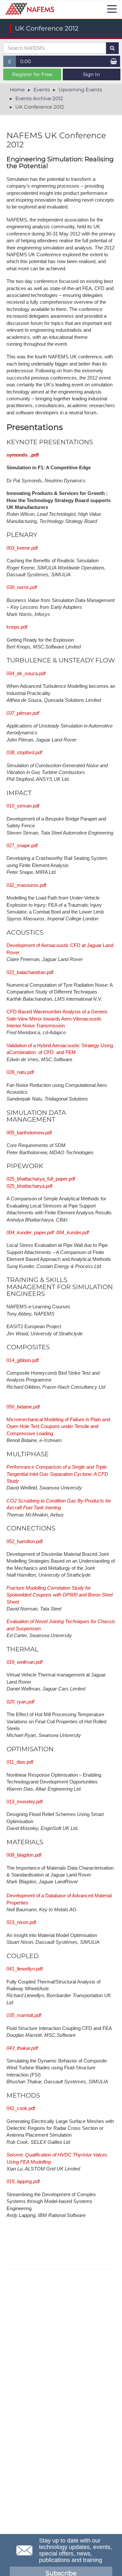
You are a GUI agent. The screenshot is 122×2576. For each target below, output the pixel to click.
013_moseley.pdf (25, 1802)
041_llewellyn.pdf (25, 1969)
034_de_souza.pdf (26, 673)
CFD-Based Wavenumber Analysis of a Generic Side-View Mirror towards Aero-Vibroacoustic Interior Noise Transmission (57, 1019)
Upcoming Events (80, 90)
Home (17, 90)
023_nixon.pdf (21, 1922)
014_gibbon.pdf (23, 1360)
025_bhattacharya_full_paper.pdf (41, 1179)
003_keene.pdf (22, 548)
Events (42, 90)
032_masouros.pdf (26, 885)
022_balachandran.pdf (30, 972)
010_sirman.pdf (23, 806)
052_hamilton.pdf (25, 1541)
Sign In (91, 74)
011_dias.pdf (20, 1762)
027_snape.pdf (22, 845)
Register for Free (32, 74)
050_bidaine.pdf (23, 1407)
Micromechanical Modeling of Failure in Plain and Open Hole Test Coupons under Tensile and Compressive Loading (58, 1426)
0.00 (26, 61)
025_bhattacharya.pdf (29, 1186)
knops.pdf (17, 627)
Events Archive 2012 (39, 98)
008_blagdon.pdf (24, 1855)
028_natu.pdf (20, 1072)
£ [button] (12, 63)
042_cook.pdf (21, 2108)
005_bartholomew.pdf (29, 1133)
